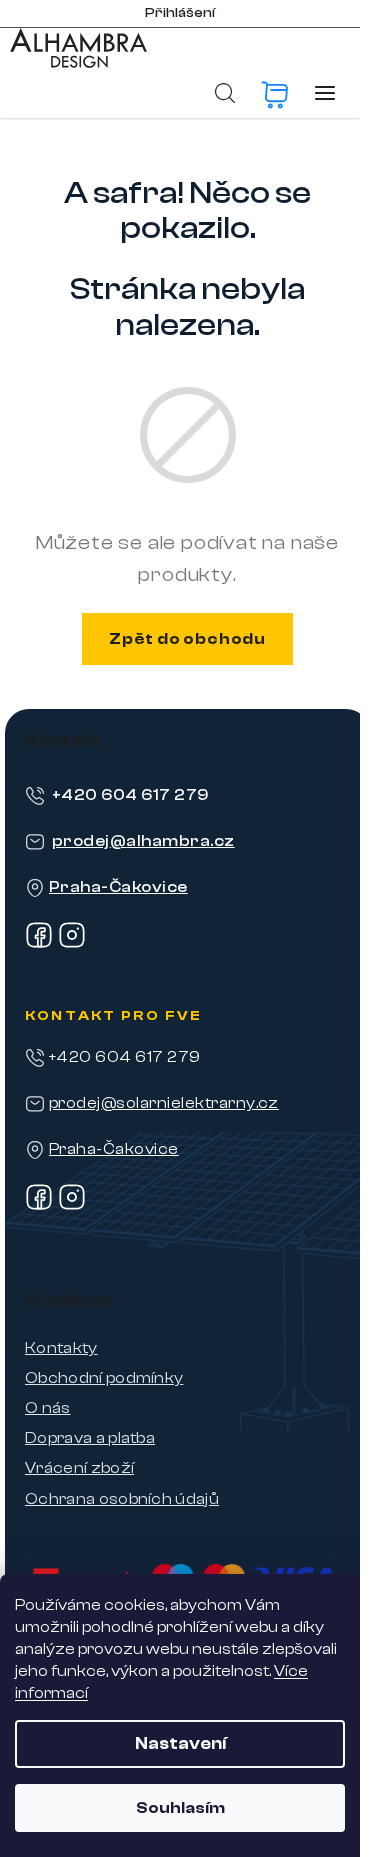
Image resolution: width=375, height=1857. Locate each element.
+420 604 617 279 (130, 795)
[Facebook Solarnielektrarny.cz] (39, 1206)
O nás (48, 1408)
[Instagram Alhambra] (72, 944)
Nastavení (180, 1743)
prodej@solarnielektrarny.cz (164, 1103)
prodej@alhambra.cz (143, 841)
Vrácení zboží (79, 1468)
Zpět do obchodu (187, 639)
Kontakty (61, 1348)
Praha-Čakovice (118, 887)
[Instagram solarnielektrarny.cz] (72, 1206)
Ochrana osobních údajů (122, 1499)
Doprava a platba (90, 1438)
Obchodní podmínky (104, 1378)
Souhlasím (180, 1808)
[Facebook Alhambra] (39, 944)
